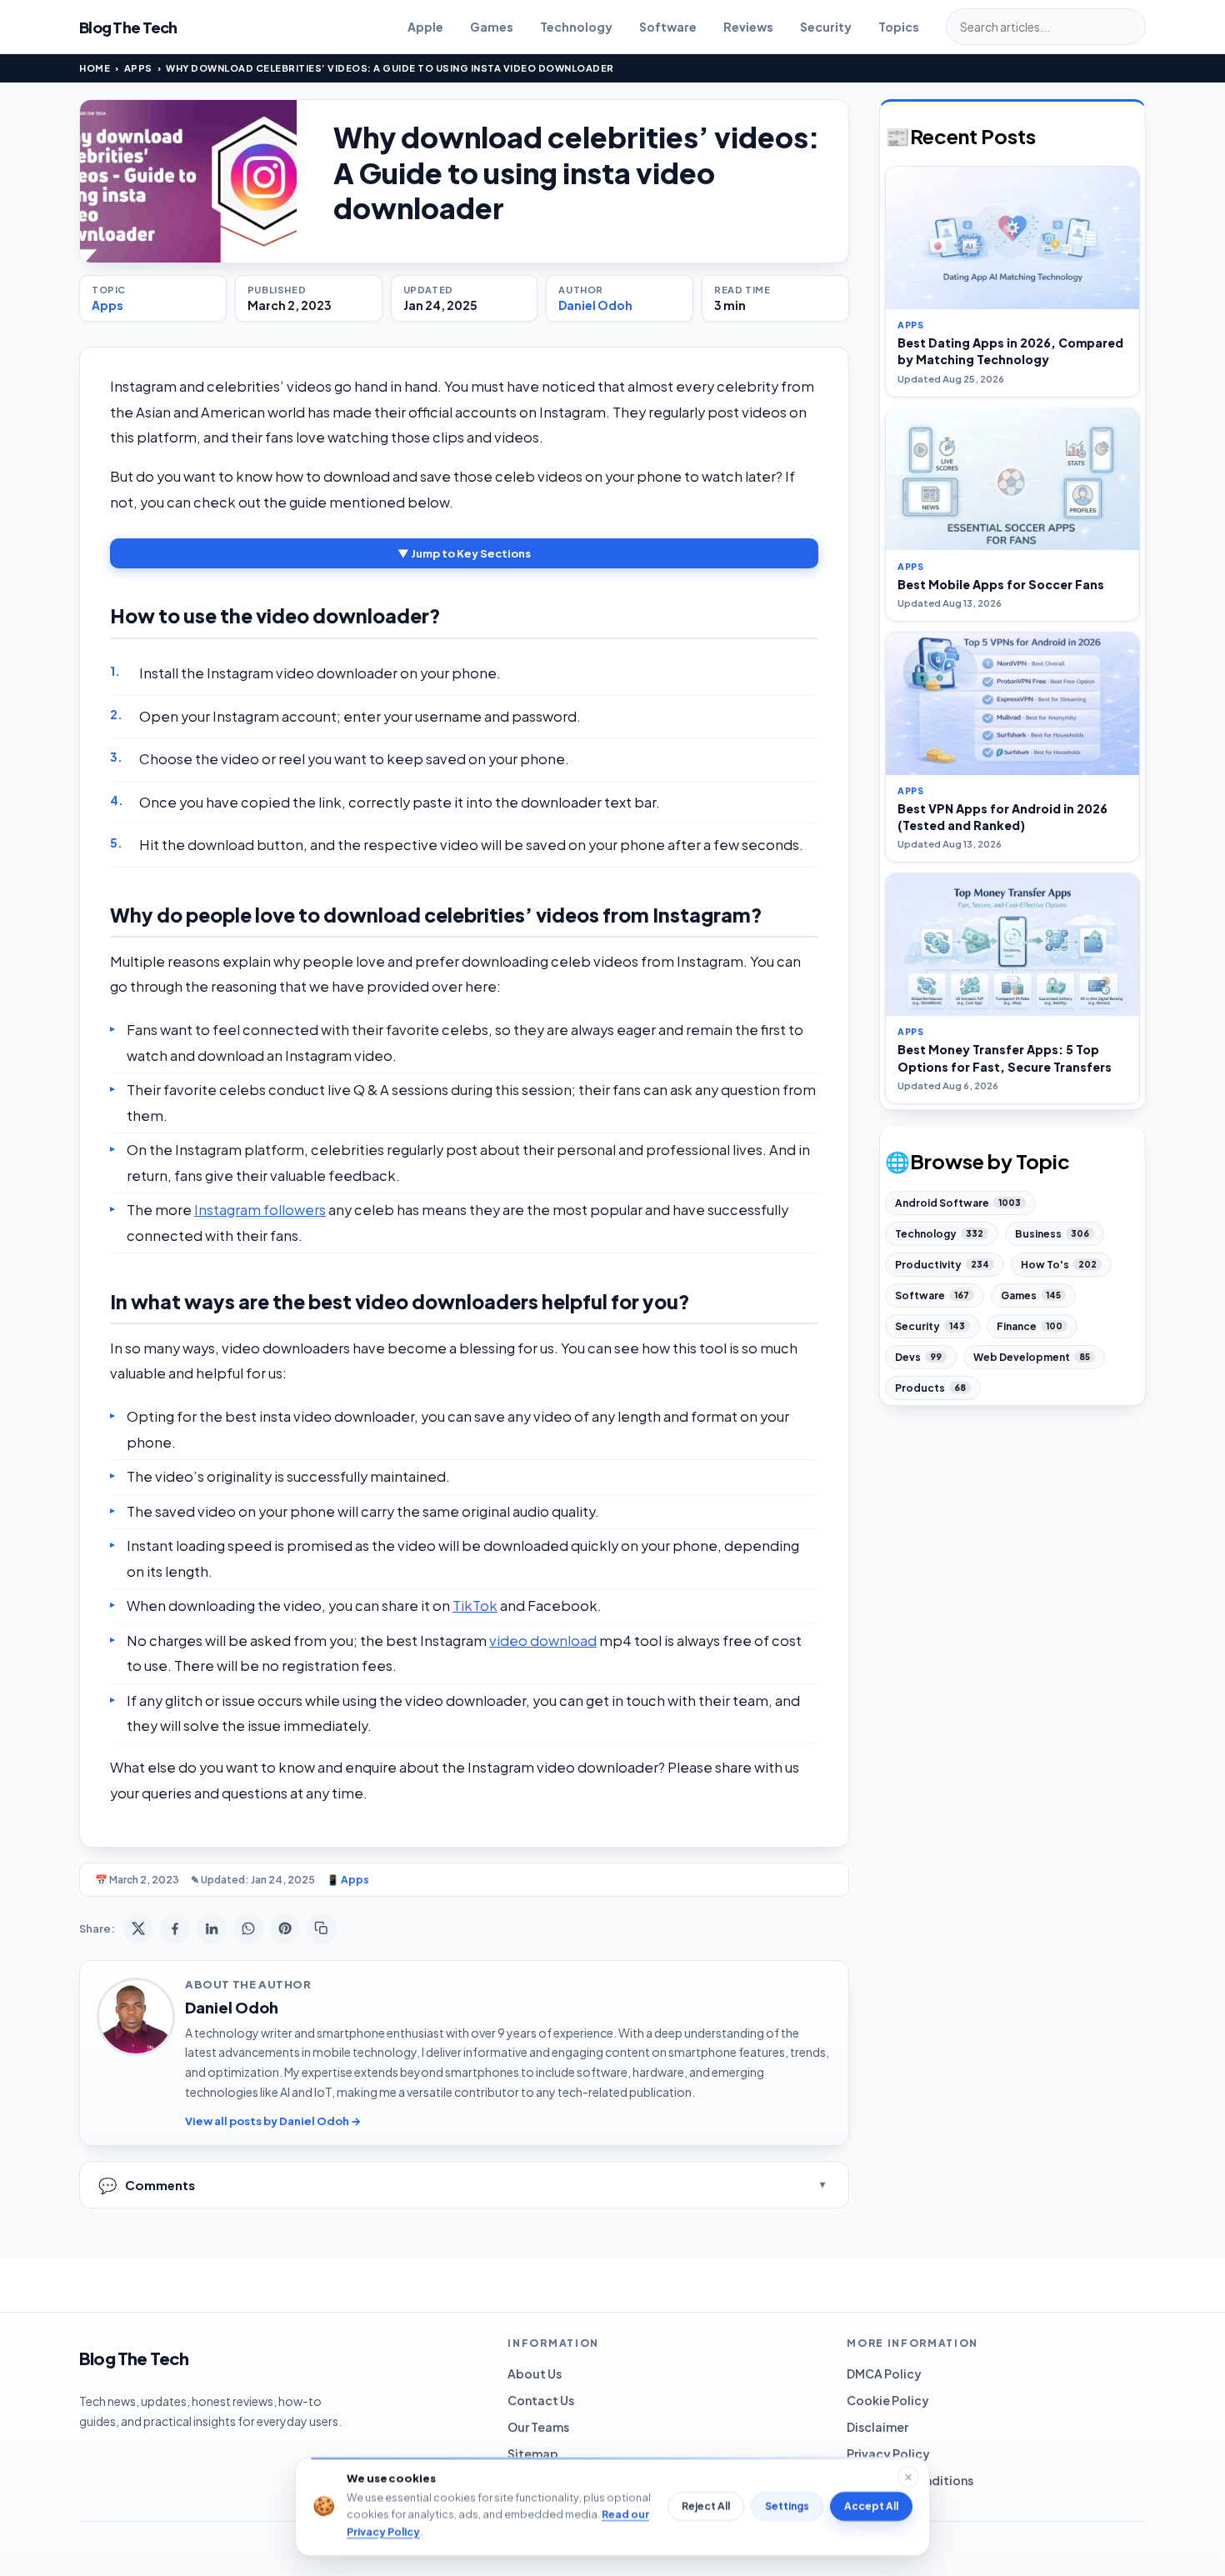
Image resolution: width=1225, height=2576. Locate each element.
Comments (147, 2185)
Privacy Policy (888, 2453)
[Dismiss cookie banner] (908, 2477)
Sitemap (533, 2453)
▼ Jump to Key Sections (464, 553)
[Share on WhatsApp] (248, 1928)
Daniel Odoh (595, 305)
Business (1052, 1234)
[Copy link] (322, 1928)
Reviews (748, 27)
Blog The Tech (128, 27)
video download (543, 1641)
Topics (899, 27)
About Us (535, 2373)
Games (492, 27)
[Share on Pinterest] (285, 1928)
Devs (918, 1357)
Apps (138, 68)
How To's (1059, 1265)
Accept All (871, 2506)
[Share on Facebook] (175, 1928)
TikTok (475, 1606)
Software (668, 27)
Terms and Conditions (910, 2480)
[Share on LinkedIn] (212, 1928)
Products (930, 1388)
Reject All (706, 2506)
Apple (425, 27)
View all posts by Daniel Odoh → (273, 2121)
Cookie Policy (888, 2400)
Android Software (958, 1203)
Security (826, 27)
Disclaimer (877, 2427)
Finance (1030, 1326)
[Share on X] (138, 1928)
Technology (576, 27)
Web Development (1032, 1357)
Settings (787, 2506)
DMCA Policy (884, 2373)
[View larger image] (188, 181)
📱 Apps (348, 1880)
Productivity (942, 1265)
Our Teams (538, 2427)
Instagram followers (260, 1210)
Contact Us (541, 2400)
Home (95, 68)
